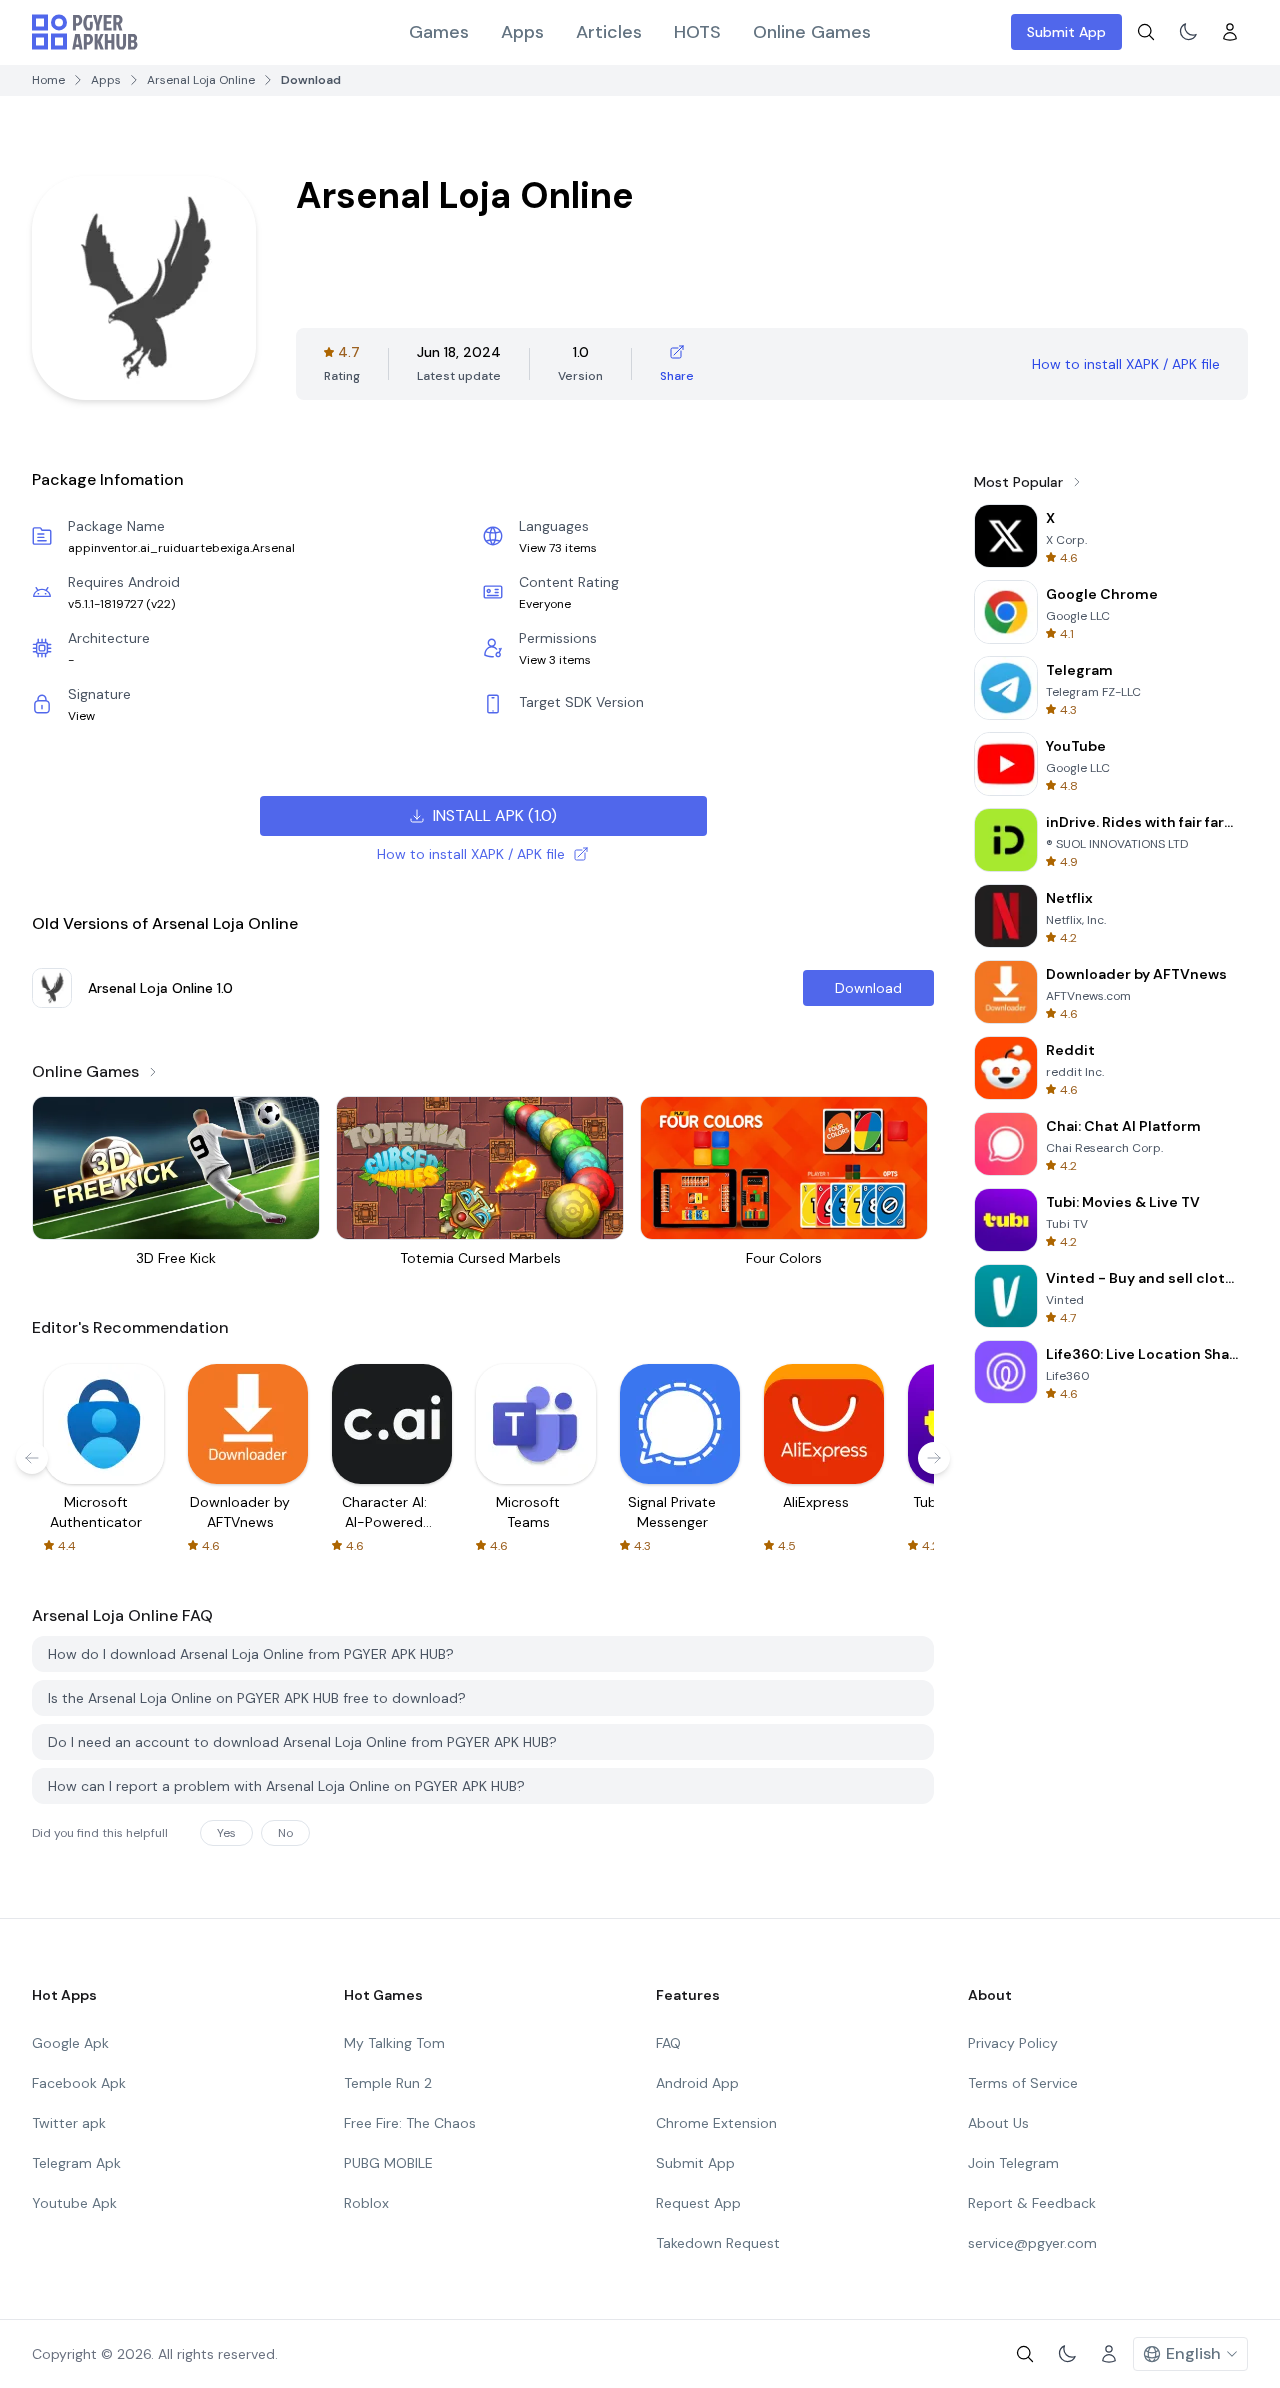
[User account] (1230, 32)
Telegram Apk (76, 2163)
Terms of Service (1023, 2083)
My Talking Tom (394, 2043)
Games (439, 32)
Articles (609, 32)
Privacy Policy (1013, 2043)
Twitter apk (69, 2123)
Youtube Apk (74, 2203)
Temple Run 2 (388, 2083)
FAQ (668, 2043)
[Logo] (85, 32)
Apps (522, 32)
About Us (998, 2123)
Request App (698, 2203)
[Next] (934, 1458)
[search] (1146, 32)
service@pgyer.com (1032, 2243)
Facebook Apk (79, 2083)
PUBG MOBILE (388, 2163)
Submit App (1066, 32)
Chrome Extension (716, 2123)
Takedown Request (718, 2243)
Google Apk (70, 2043)
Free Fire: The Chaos (410, 2123)
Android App (697, 2083)
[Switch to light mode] (1188, 32)
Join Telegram (1013, 2163)
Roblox (366, 2203)
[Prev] (32, 1458)
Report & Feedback (1032, 2203)
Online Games (812, 32)
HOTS (697, 32)
